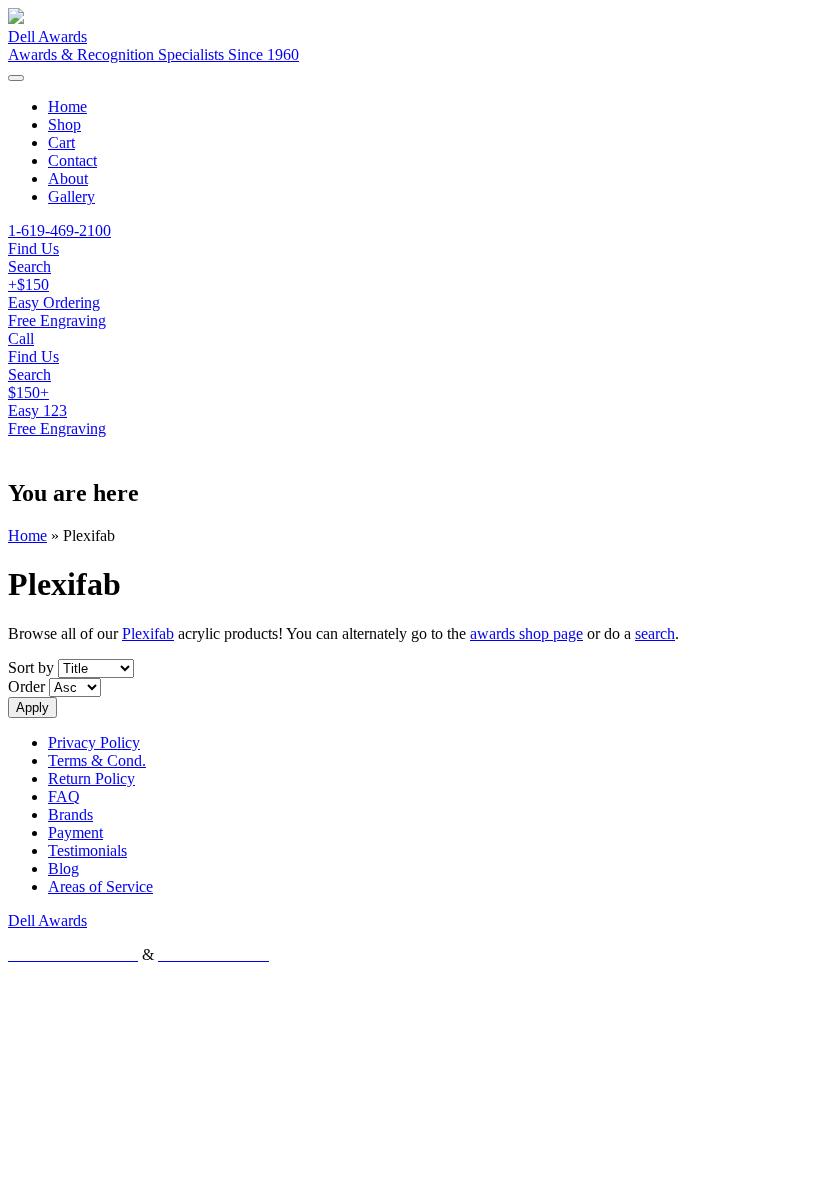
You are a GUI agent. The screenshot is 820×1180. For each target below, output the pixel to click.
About (68, 178)
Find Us (33, 356)
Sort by (33, 667)
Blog (63, 868)
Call (21, 338)
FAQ (64, 796)
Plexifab (148, 633)
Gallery (71, 196)
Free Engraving (57, 428)
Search (29, 374)
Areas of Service (100, 886)
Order (28, 686)
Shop (64, 124)
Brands (70, 814)
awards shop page (526, 633)
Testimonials (87, 850)
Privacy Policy (94, 742)
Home (67, 106)
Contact (72, 160)
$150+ (28, 392)
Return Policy (91, 778)
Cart (61, 142)
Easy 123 (37, 410)
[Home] (16, 18)
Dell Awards (47, 36)
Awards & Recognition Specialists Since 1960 (153, 54)
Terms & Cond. (97, 760)
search (655, 633)
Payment (75, 832)
